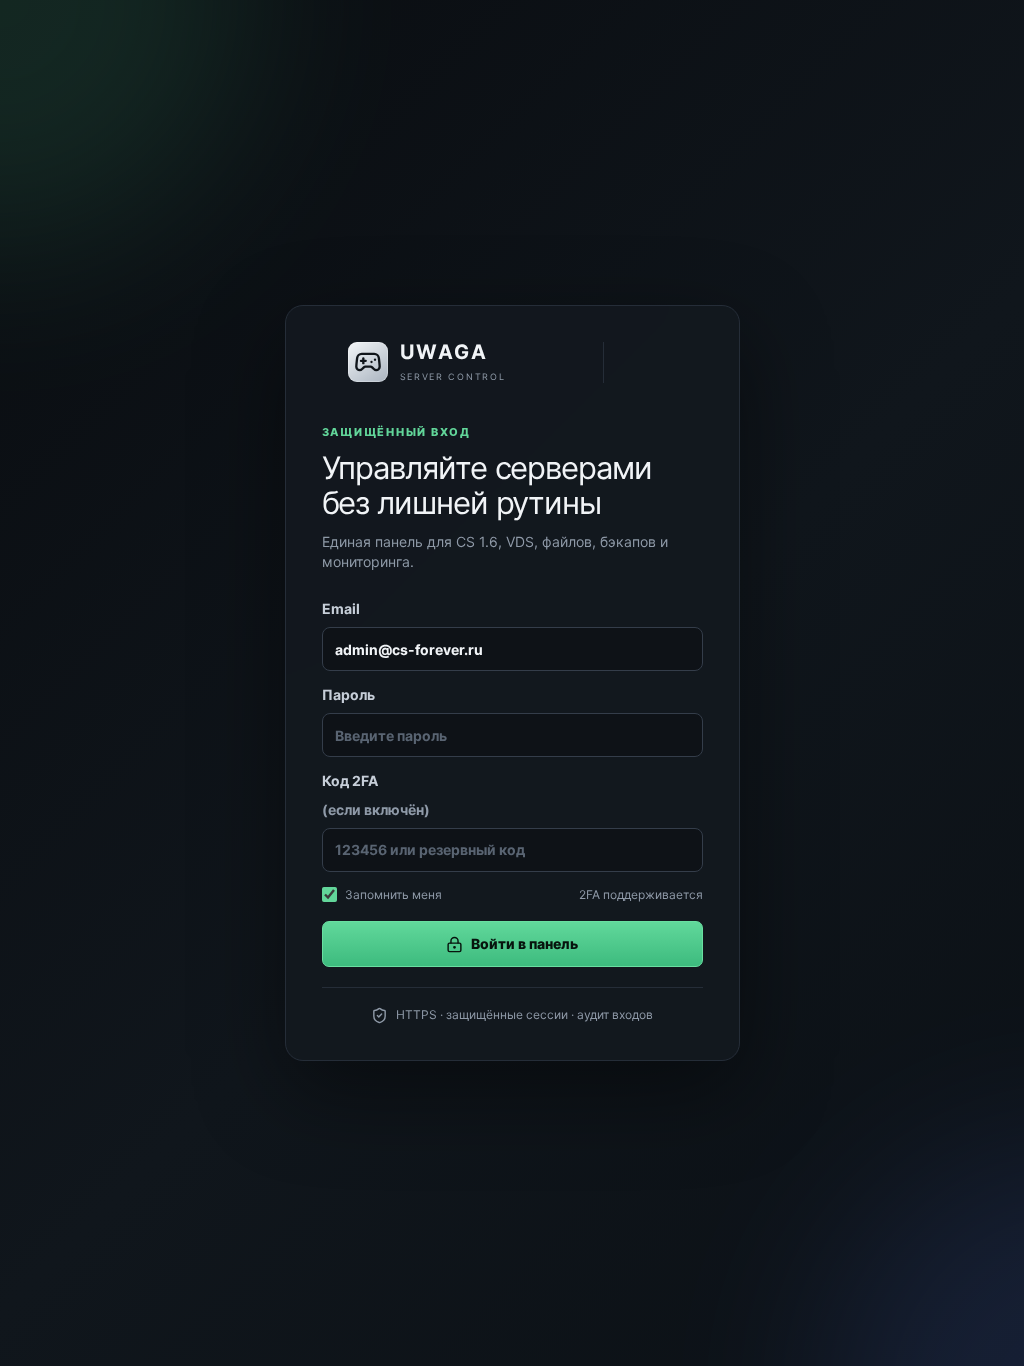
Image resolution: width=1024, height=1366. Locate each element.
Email (341, 608)
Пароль (348, 694)
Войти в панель (524, 943)
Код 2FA (376, 794)
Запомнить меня (393, 894)
